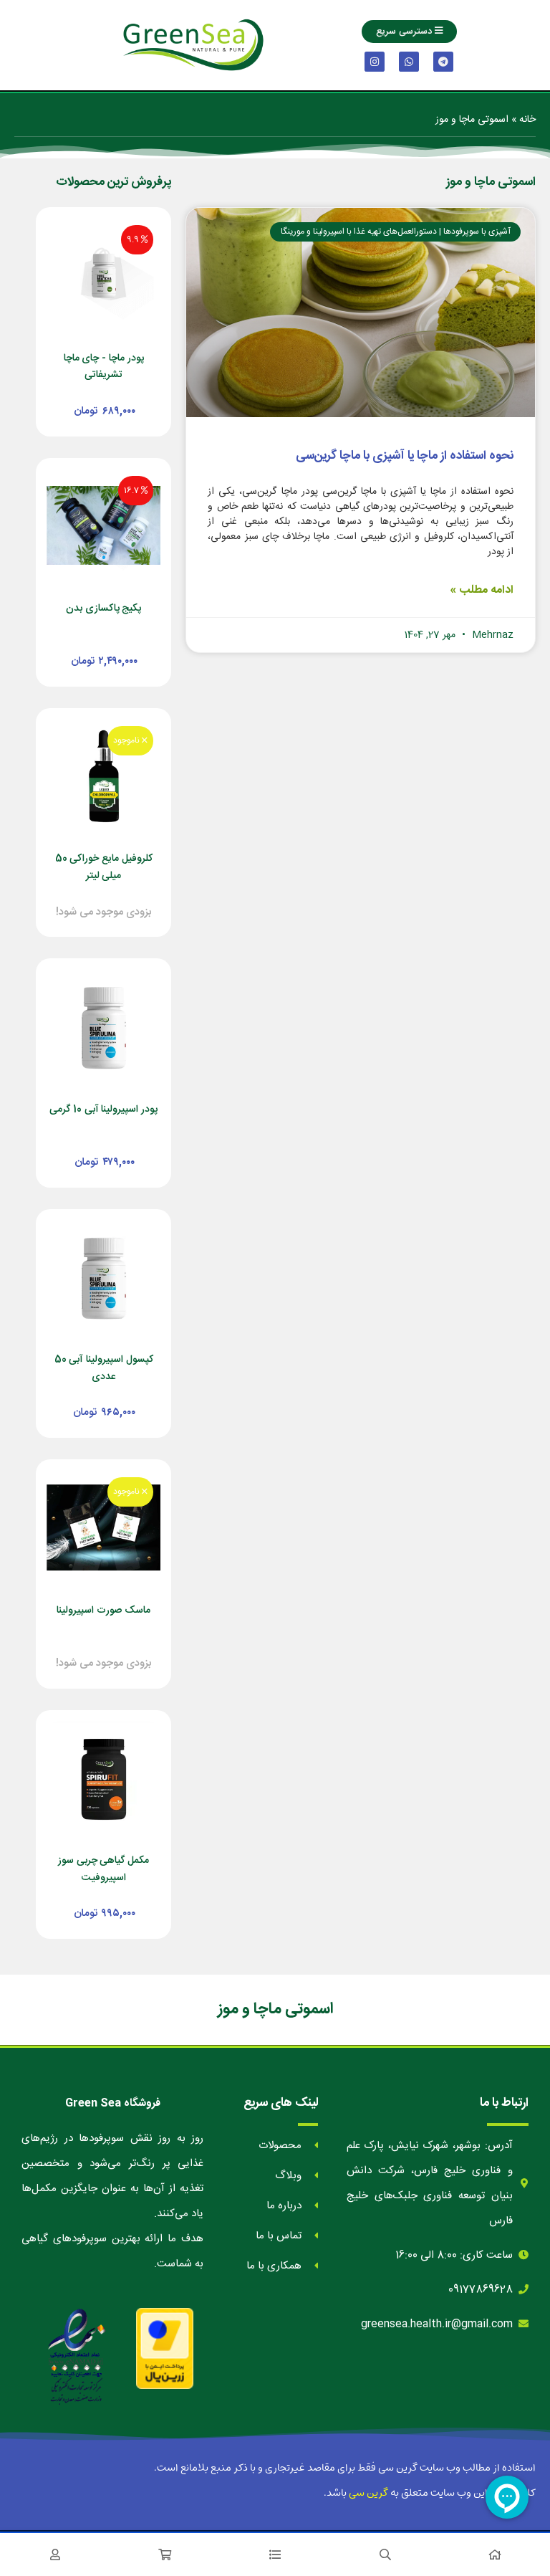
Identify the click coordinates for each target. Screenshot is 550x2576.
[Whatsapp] (409, 62)
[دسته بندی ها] (275, 2554)
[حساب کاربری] (55, 2554)
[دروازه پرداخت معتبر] (165, 2348)
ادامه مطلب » (482, 590)
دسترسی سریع (405, 32)
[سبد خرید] (165, 2554)
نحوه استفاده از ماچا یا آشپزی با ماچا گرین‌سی (405, 456)
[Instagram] (375, 62)
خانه (527, 120)
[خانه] (495, 2554)
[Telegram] (443, 62)
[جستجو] (385, 2554)
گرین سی (368, 2493)
